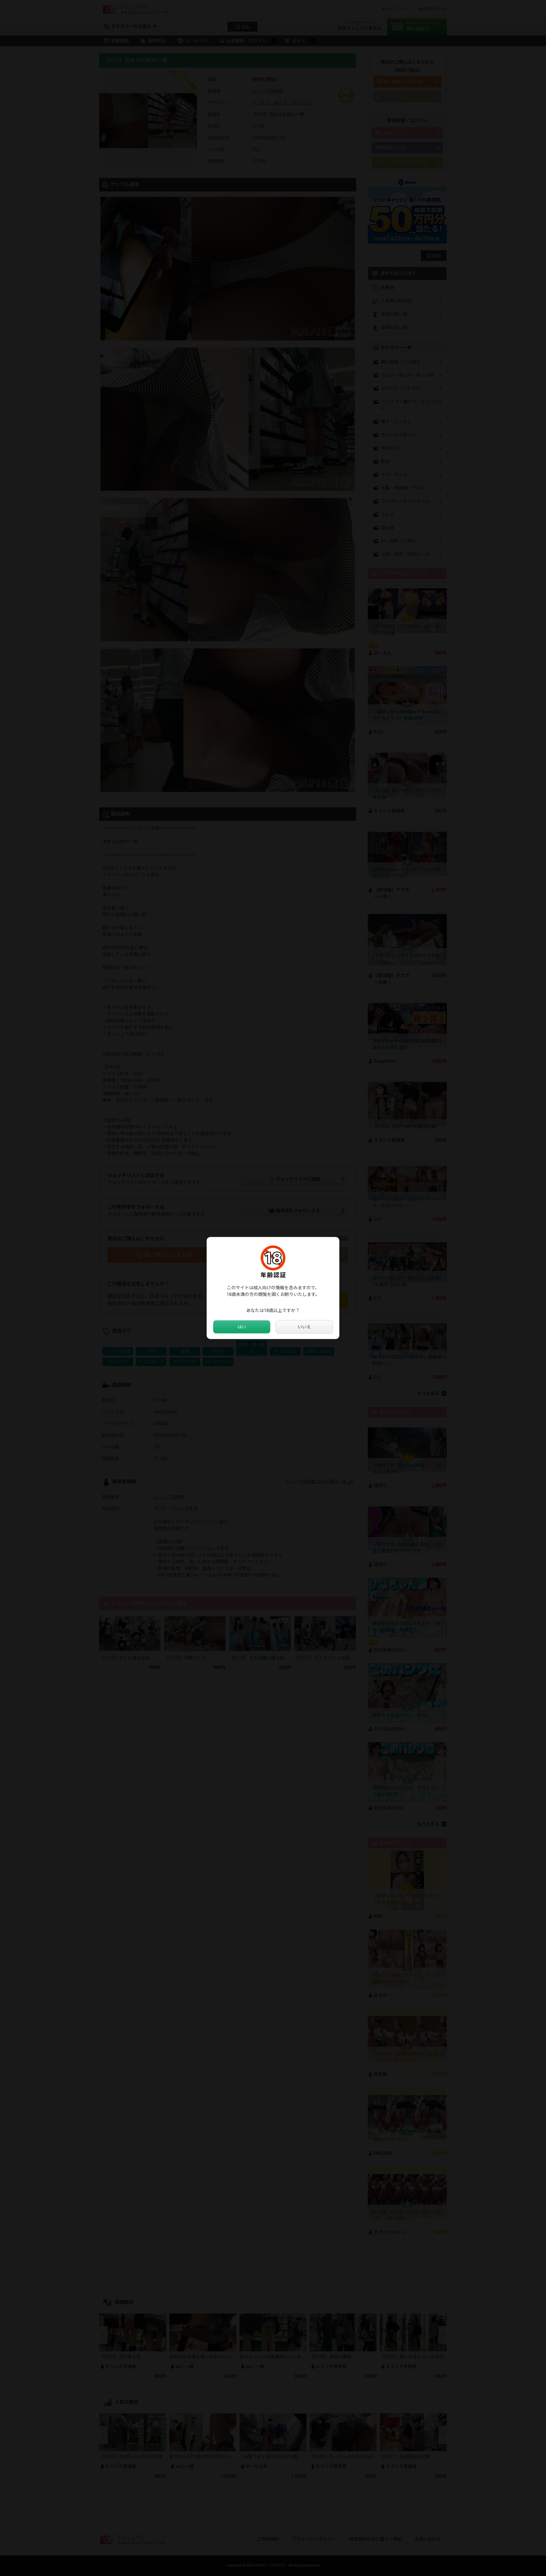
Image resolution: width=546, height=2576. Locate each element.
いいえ (304, 1327)
